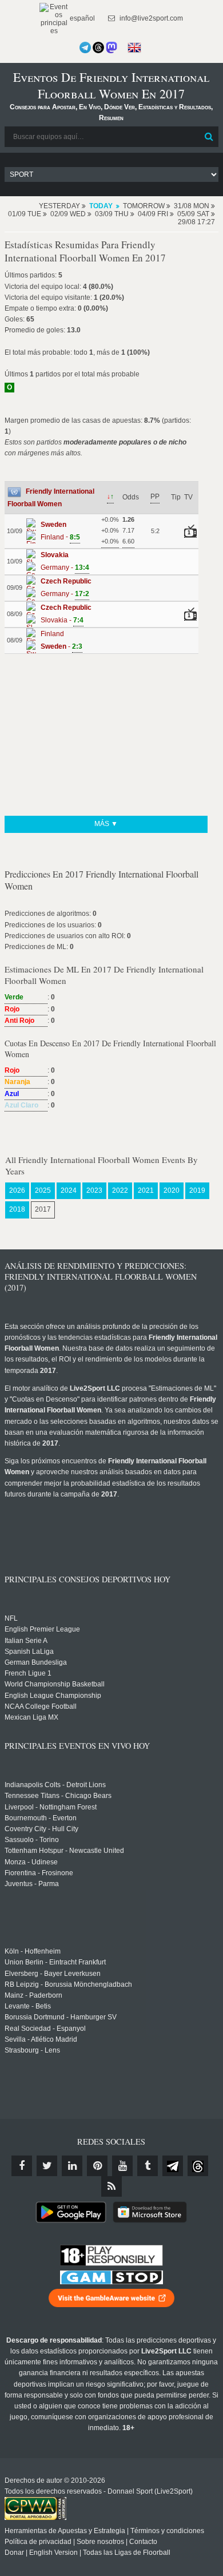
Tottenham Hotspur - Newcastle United (64, 1851)
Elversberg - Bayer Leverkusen (53, 1974)
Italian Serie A (26, 1641)
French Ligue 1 (28, 1673)
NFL (11, 1618)
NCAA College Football (41, 1706)
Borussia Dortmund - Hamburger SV (61, 2017)
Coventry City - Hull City (41, 1829)
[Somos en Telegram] (85, 47)
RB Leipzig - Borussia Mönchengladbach (68, 1984)
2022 (120, 1190)
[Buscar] (209, 137)
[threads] (198, 2166)
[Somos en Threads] (98, 47)
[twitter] (47, 2166)
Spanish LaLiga (29, 1652)
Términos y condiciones (167, 2531)
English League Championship (53, 1696)
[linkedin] (72, 2166)
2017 (43, 1209)
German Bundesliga (36, 1662)
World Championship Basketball (55, 1684)
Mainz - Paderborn (33, 1995)
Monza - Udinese (31, 1862)
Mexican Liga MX (31, 1717)
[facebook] (22, 2166)
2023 (94, 1190)
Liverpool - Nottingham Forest (51, 1807)
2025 (43, 1190)
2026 (17, 1190)
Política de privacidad (38, 2542)
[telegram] (173, 2166)
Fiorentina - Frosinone (39, 1873)
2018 (17, 1209)
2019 (197, 1190)
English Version (53, 2553)
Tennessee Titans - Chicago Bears (58, 1796)
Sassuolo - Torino (32, 1840)
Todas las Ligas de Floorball (127, 2553)
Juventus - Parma (32, 1884)
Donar (14, 2553)
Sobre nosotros (100, 2542)
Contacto (143, 2542)
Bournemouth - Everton (41, 1818)
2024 (69, 1190)
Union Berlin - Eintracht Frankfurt (55, 1962)
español (81, 18)
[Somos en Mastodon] (111, 47)
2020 (172, 1190)
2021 (146, 1190)
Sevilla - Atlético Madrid (41, 2039)
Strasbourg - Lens (32, 2050)
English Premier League (42, 1629)
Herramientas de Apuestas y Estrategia (65, 2531)
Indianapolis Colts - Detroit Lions (55, 1785)
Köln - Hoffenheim (33, 1951)
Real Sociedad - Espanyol (45, 2029)
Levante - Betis (28, 2006)
